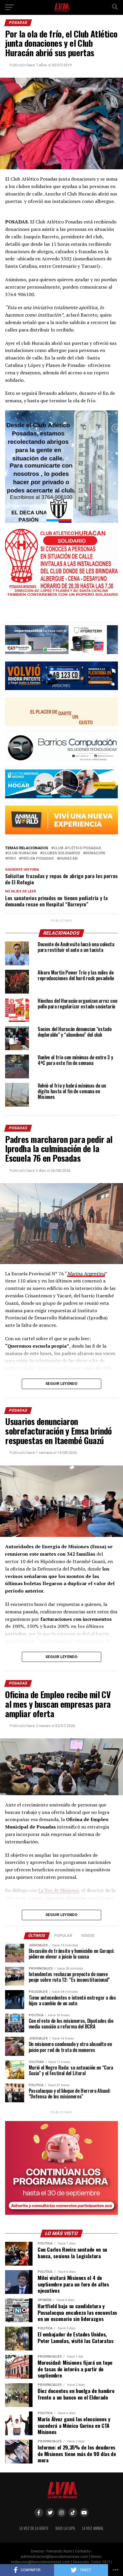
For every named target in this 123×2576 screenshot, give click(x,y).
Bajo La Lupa (65, 2528)
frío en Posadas (37, 859)
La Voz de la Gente (34, 2528)
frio (12, 859)
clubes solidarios (61, 853)
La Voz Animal (93, 2528)
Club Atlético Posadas (77, 848)
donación (95, 853)
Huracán (68, 859)
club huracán (22, 853)
